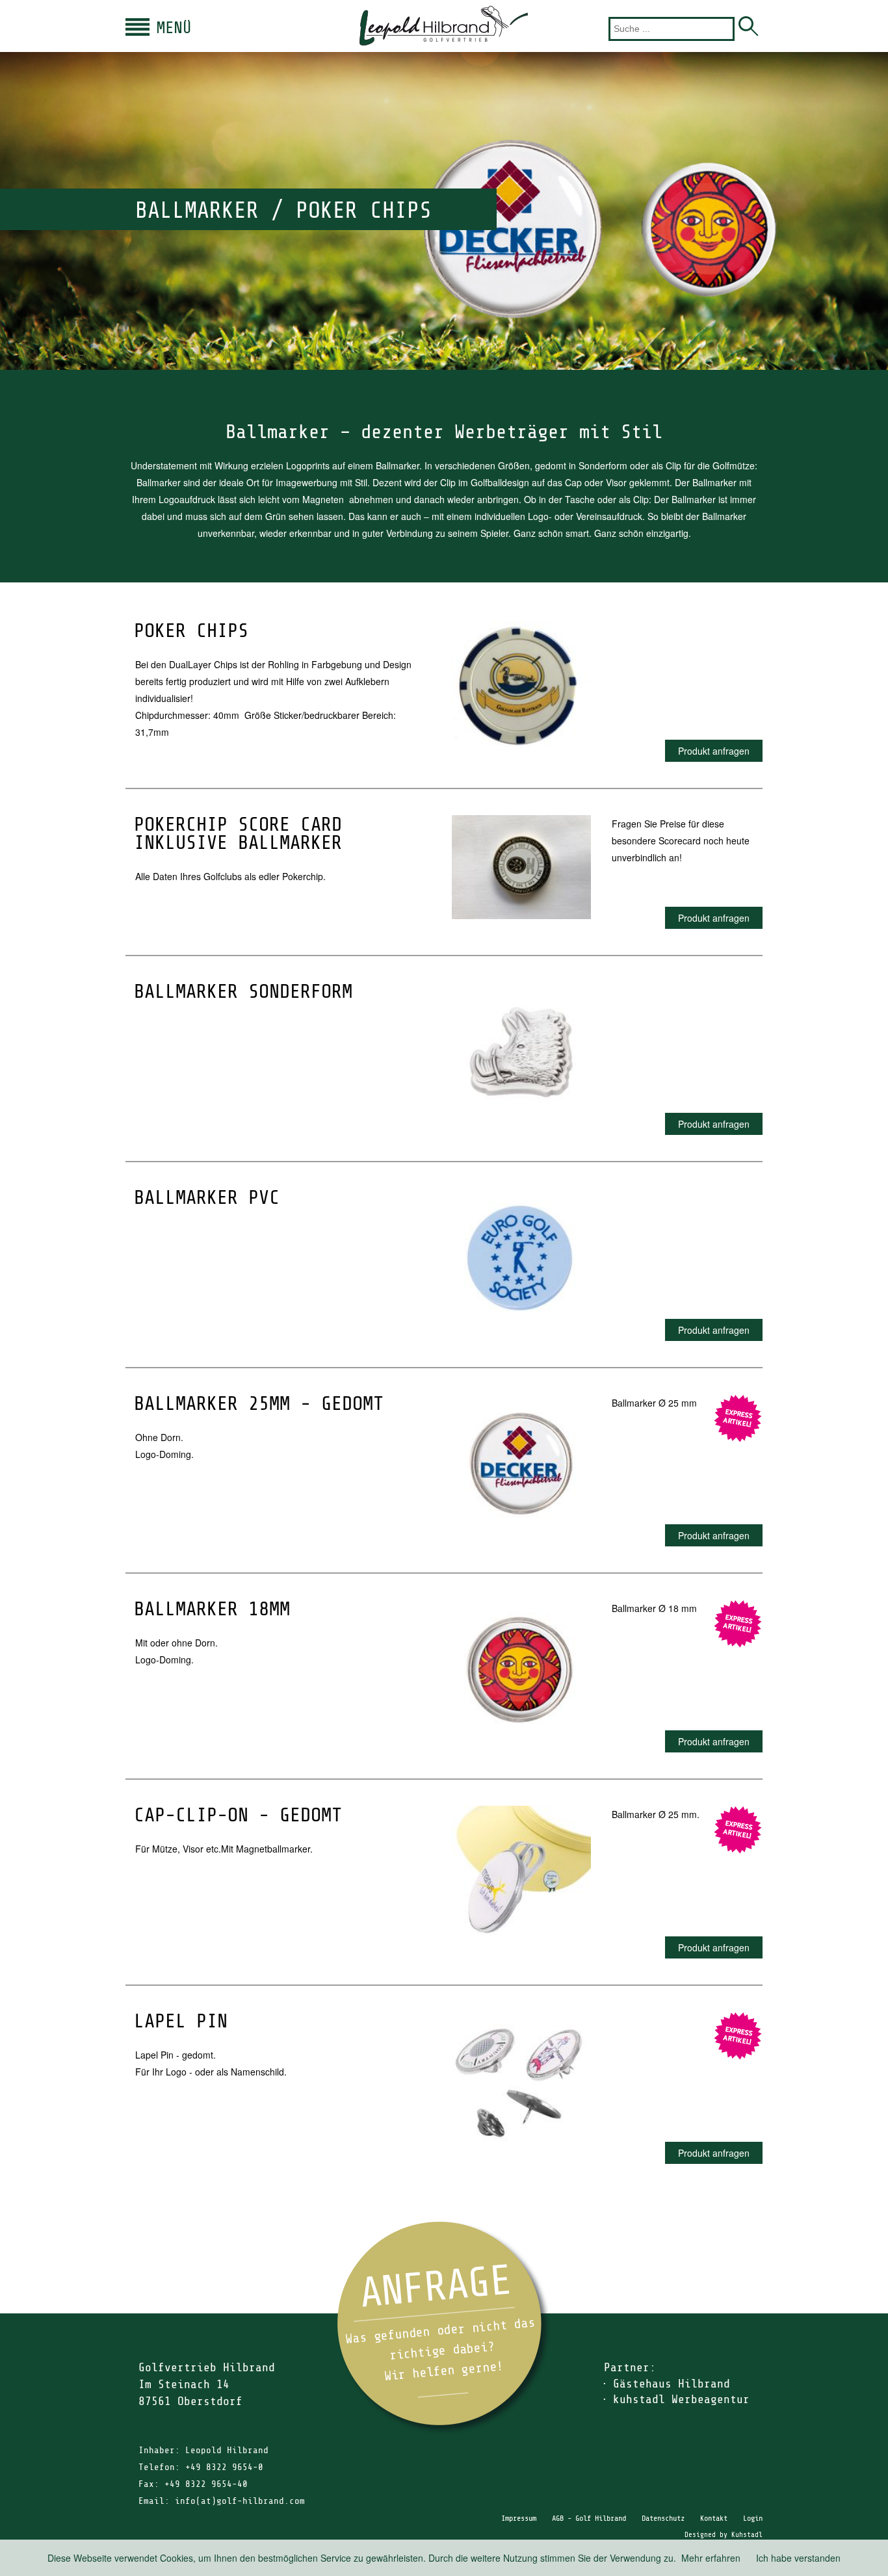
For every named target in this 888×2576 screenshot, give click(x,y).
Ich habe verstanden (798, 2558)
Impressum (519, 2518)
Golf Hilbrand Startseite (444, 26)
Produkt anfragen (714, 751)
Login (753, 2518)
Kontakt (714, 2518)
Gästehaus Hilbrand (672, 2384)
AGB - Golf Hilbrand (589, 2518)
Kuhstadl (747, 2535)
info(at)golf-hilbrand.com (240, 2501)
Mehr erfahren (711, 2558)
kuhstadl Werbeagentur (681, 2399)
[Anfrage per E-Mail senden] (444, 2328)
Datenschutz (663, 2518)
